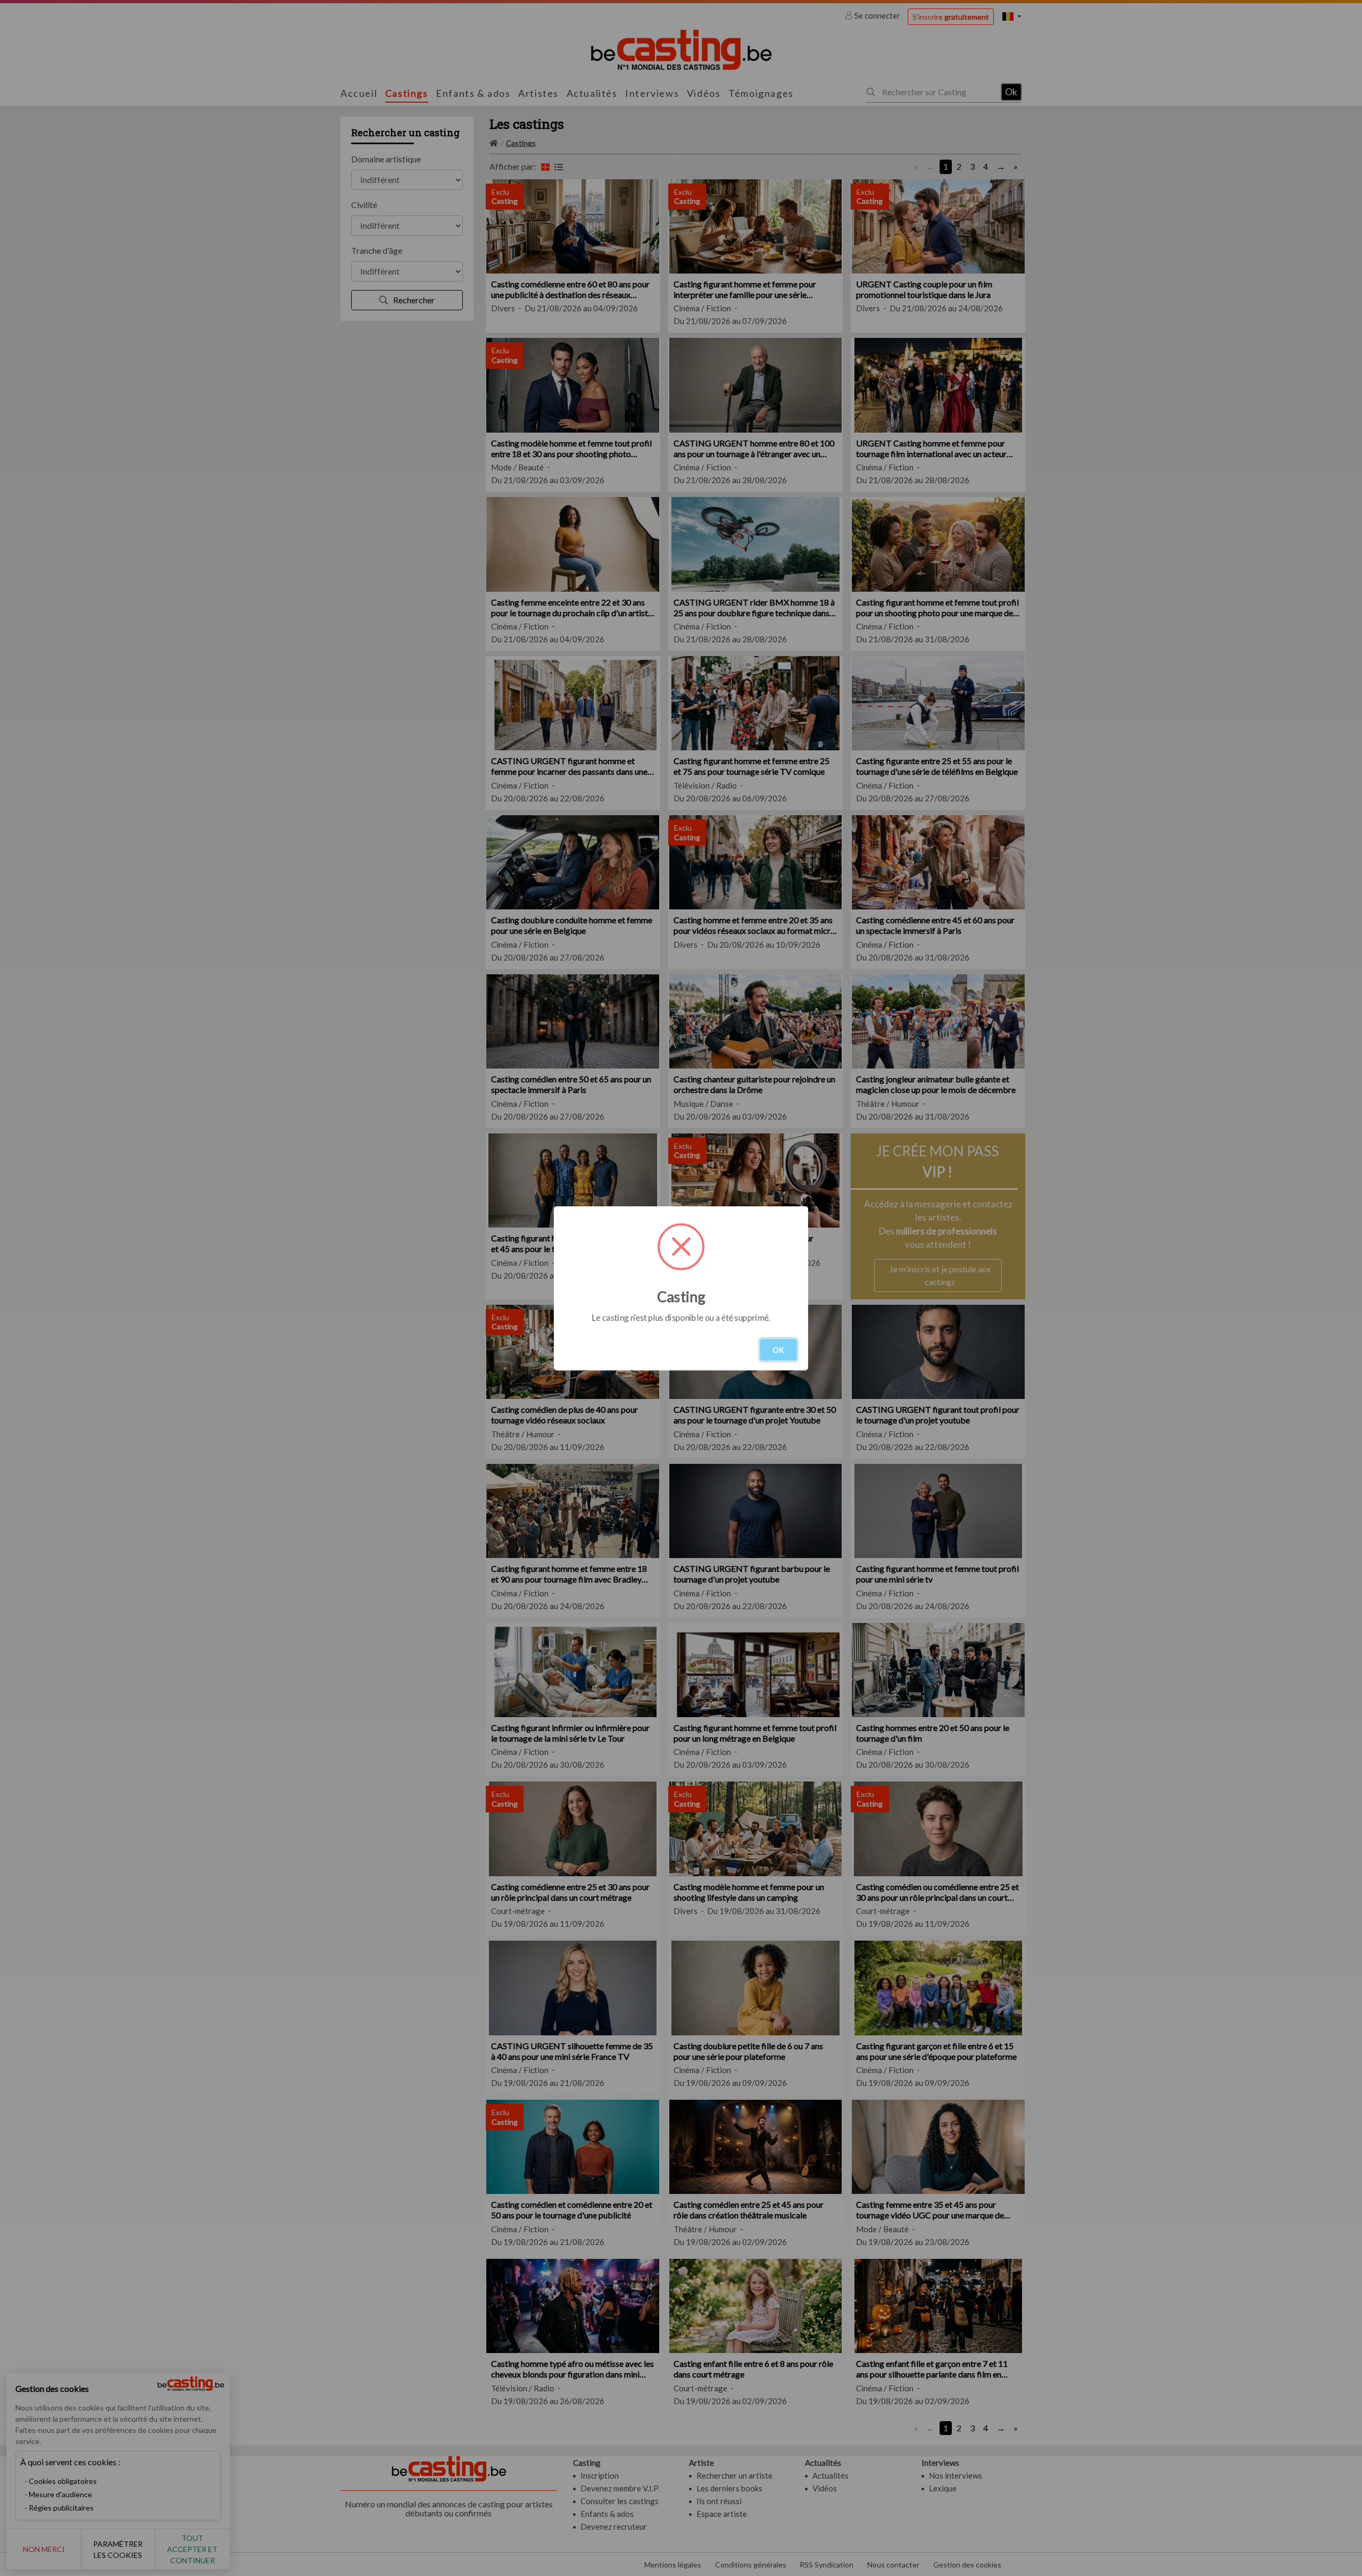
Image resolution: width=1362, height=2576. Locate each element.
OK (778, 1350)
